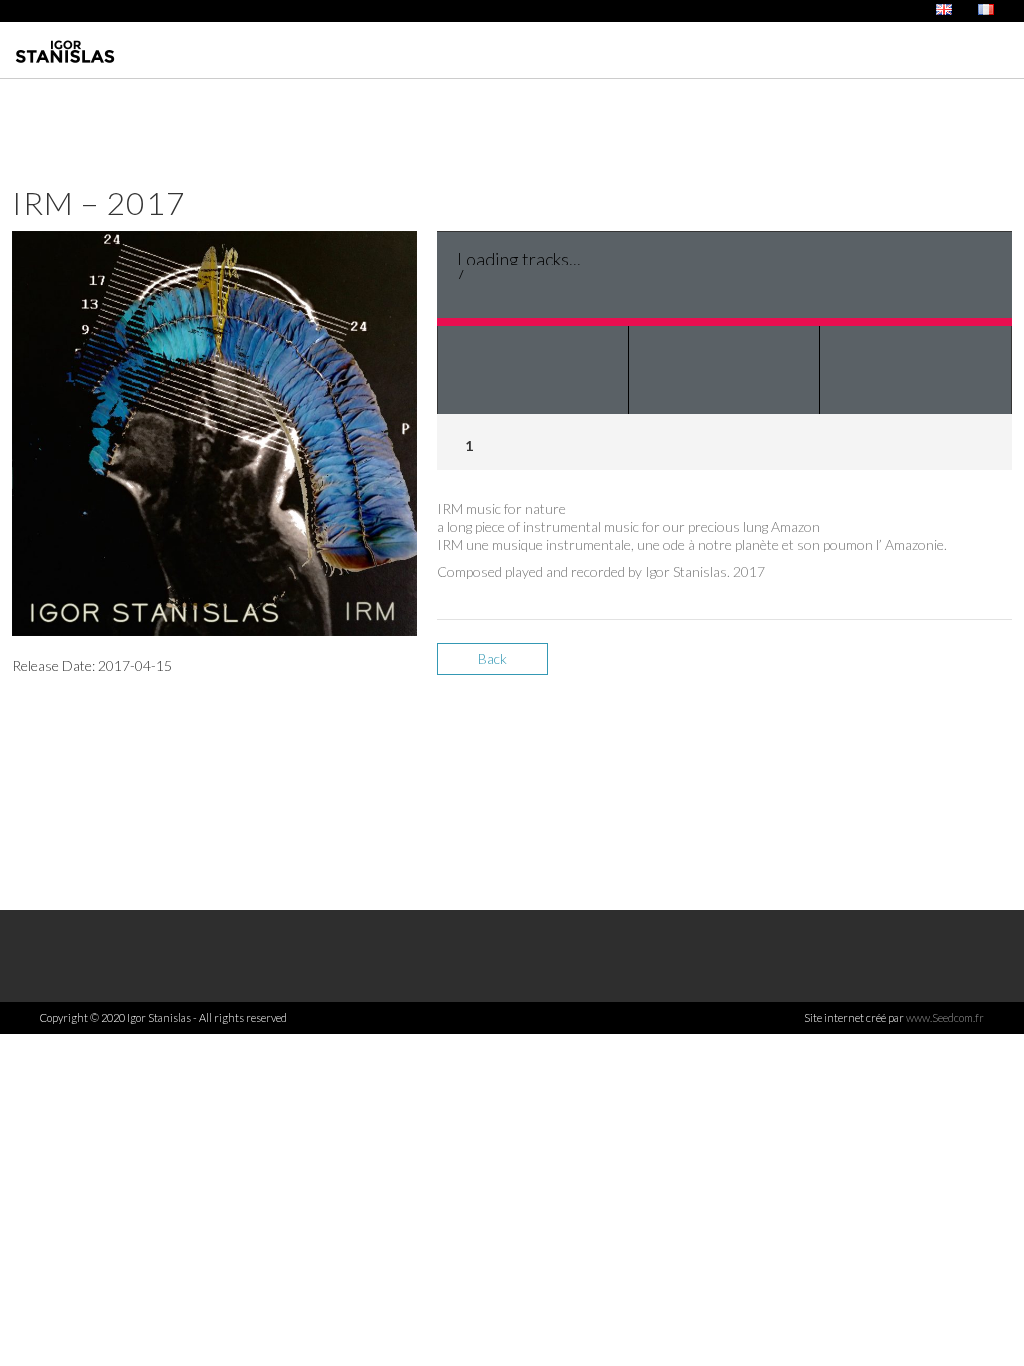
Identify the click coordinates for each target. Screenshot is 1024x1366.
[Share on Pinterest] (994, 666)
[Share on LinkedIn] (959, 666)
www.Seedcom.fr (945, 1017)
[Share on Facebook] (889, 666)
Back (492, 658)
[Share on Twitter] (924, 666)
